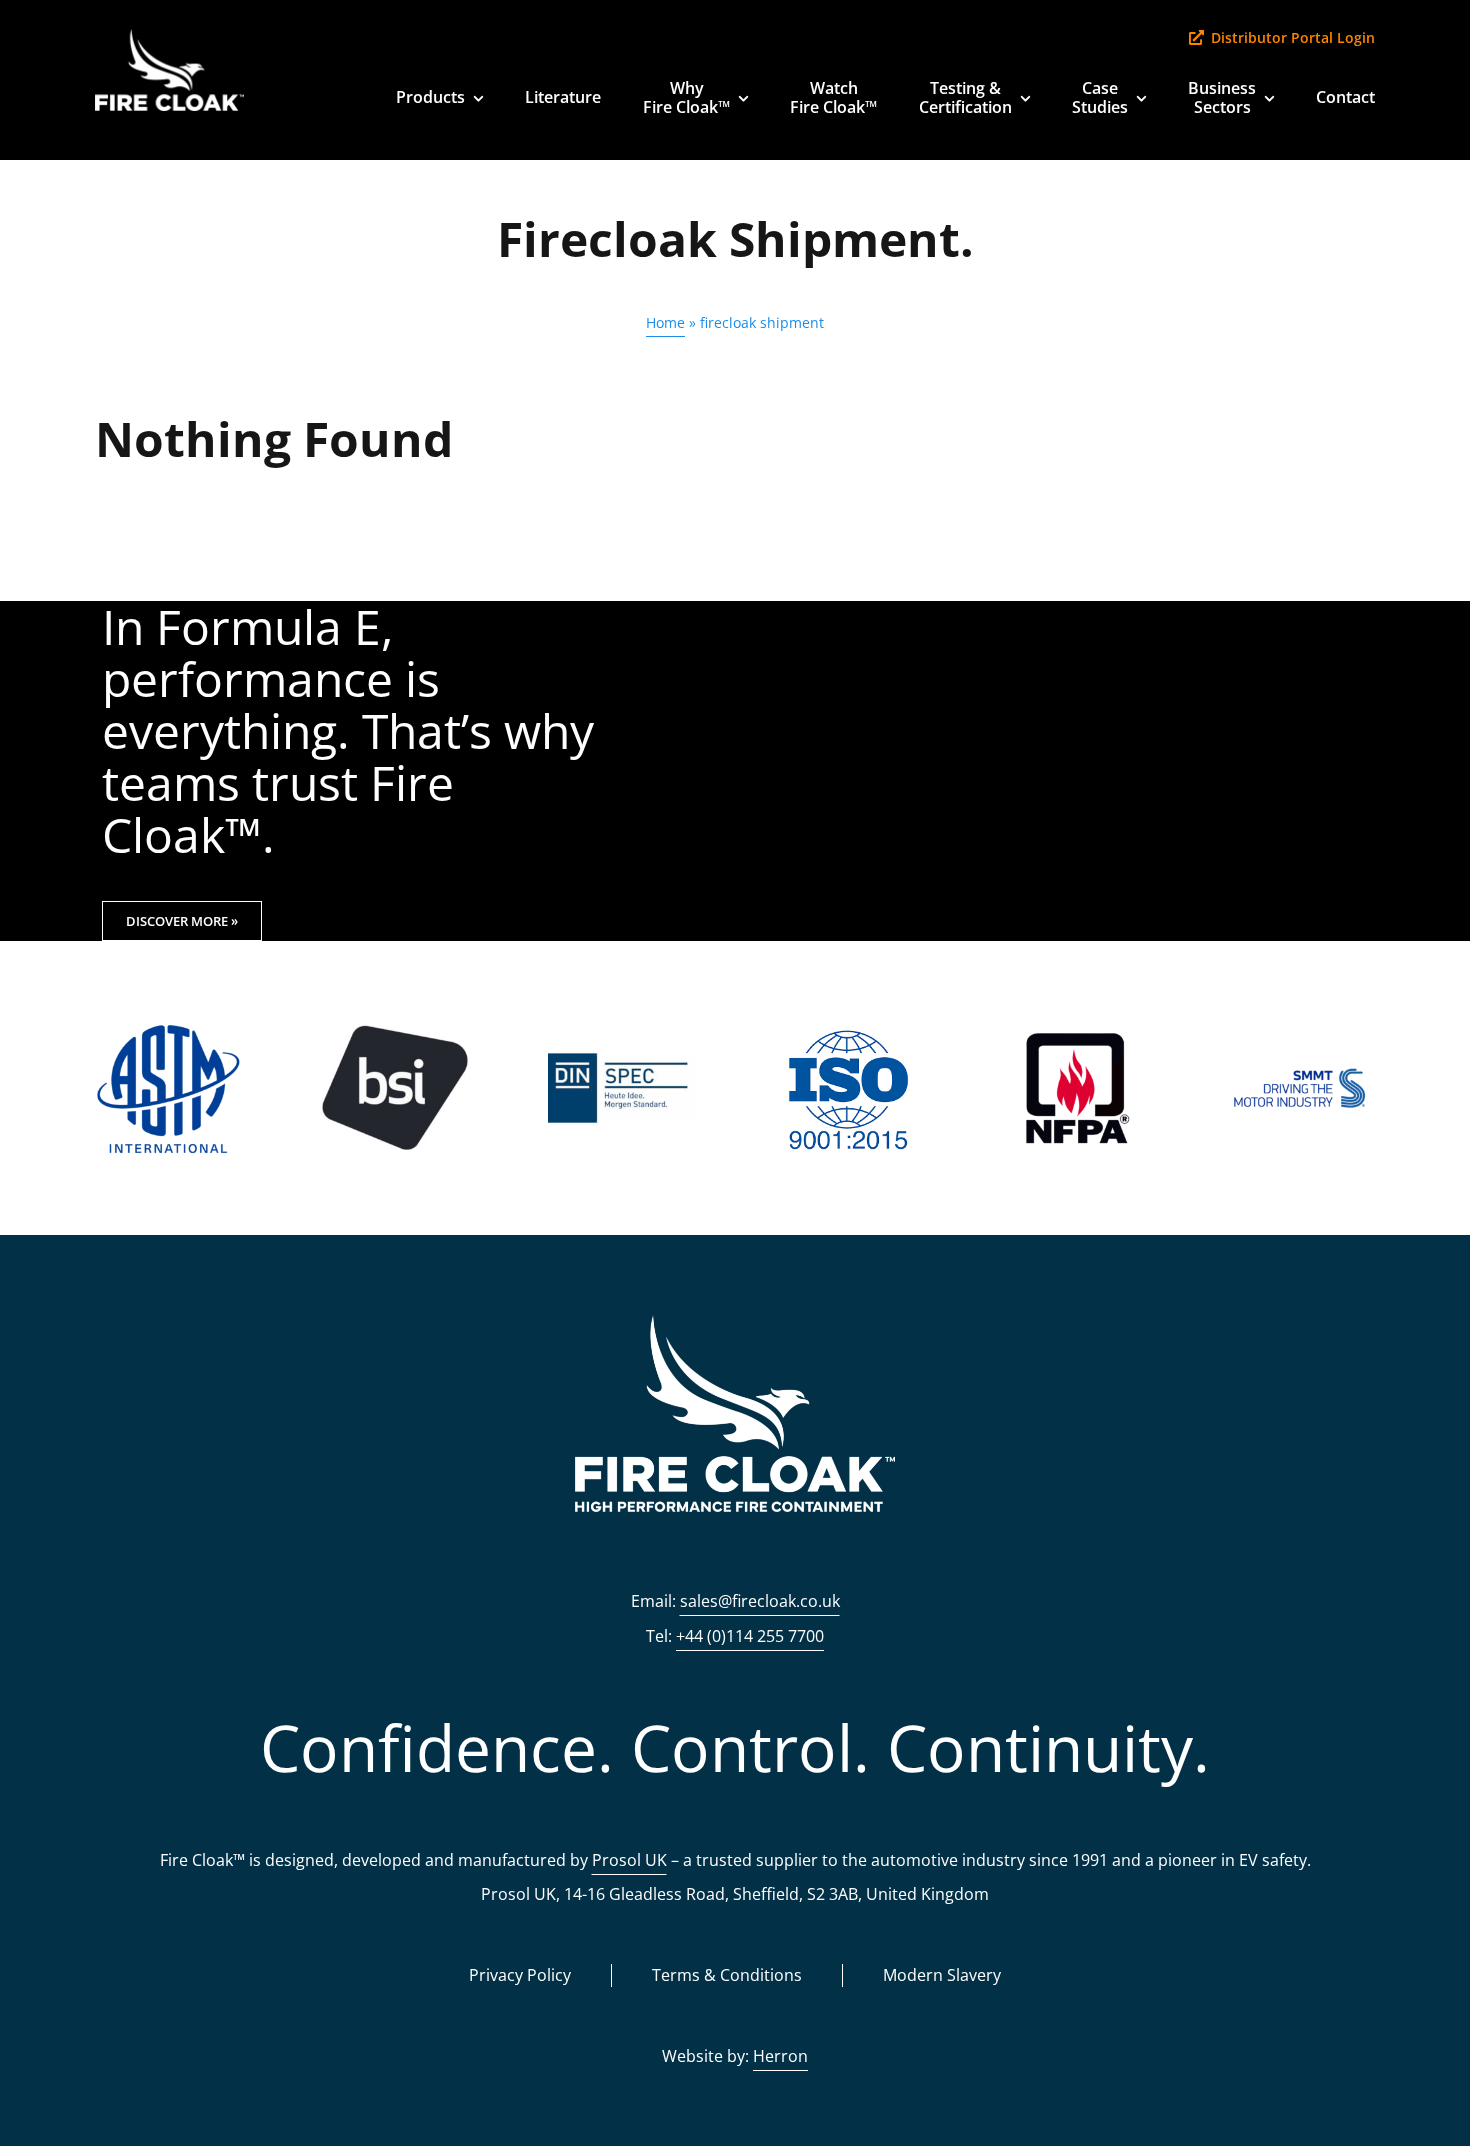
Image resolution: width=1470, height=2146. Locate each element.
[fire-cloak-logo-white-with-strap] (735, 1324)
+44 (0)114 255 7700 (750, 1636)
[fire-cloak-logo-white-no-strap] (169, 38)
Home (665, 322)
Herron (780, 2056)
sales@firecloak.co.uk (760, 1601)
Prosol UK (629, 1860)
